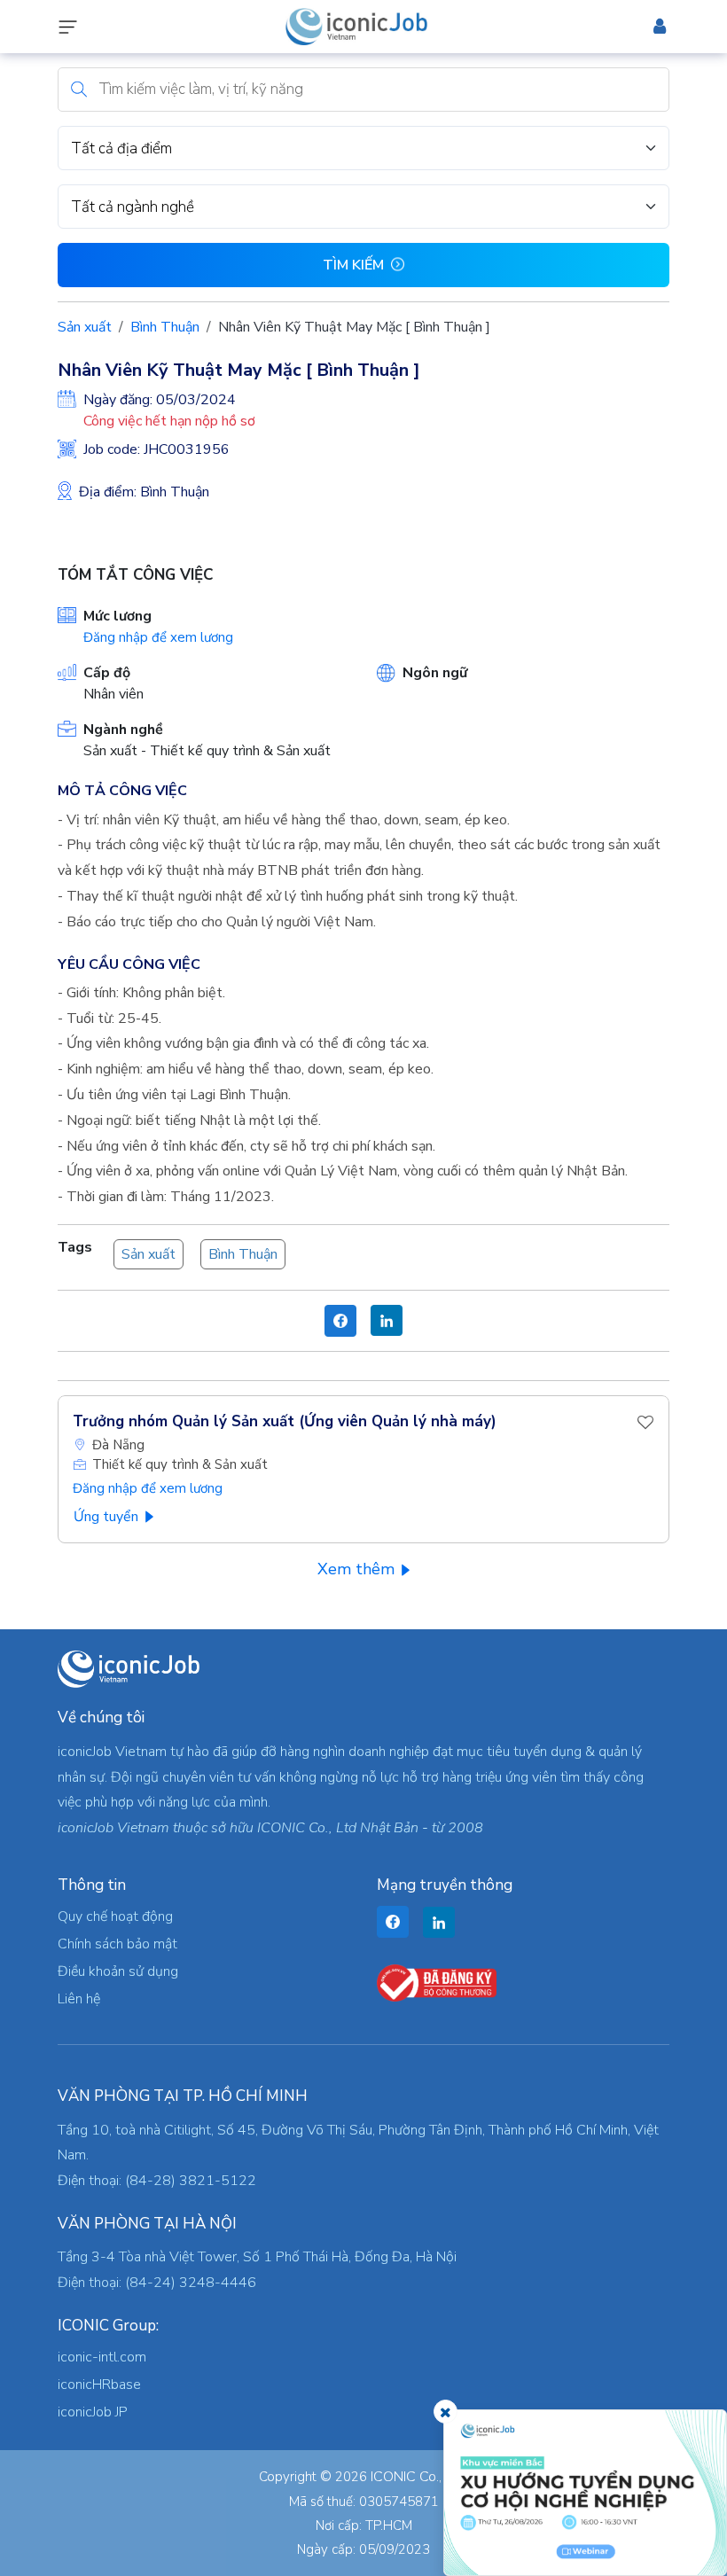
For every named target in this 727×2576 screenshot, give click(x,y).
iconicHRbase (99, 2385)
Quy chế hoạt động (115, 1916)
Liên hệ (79, 1999)
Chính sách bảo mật (117, 1944)
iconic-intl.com (102, 2357)
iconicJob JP (93, 2412)
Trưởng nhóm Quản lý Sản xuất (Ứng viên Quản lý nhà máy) (285, 1421)
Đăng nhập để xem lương (158, 637)
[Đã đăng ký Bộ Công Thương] (437, 1982)
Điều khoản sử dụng (118, 1971)
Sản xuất (85, 327)
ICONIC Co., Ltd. (419, 2477)
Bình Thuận (165, 327)
